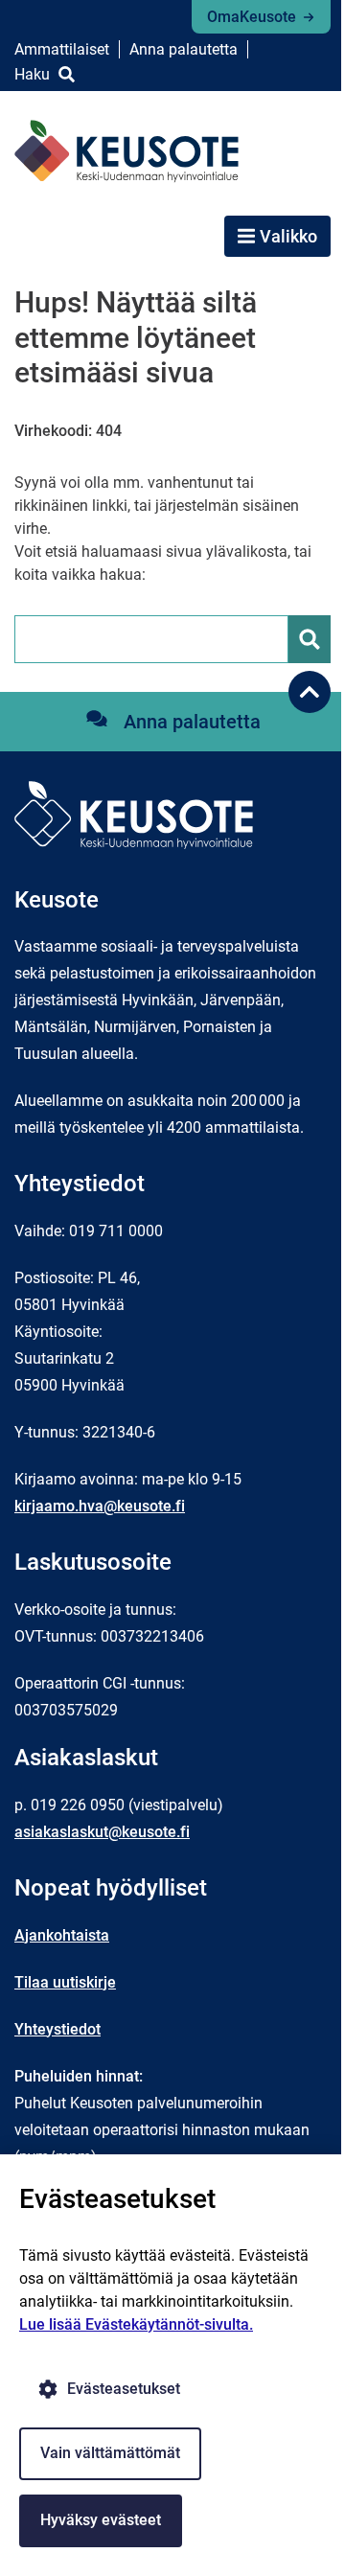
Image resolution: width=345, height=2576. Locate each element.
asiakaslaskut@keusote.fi (102, 1832)
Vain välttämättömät (110, 2453)
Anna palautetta (184, 49)
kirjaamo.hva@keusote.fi (100, 1506)
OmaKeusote (252, 17)
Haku (32, 74)
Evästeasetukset (124, 2389)
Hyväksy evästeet (101, 2520)
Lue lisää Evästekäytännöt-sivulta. (136, 2324)
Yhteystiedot (57, 2029)
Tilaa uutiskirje (65, 1982)
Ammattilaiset (62, 49)
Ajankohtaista (62, 1935)
